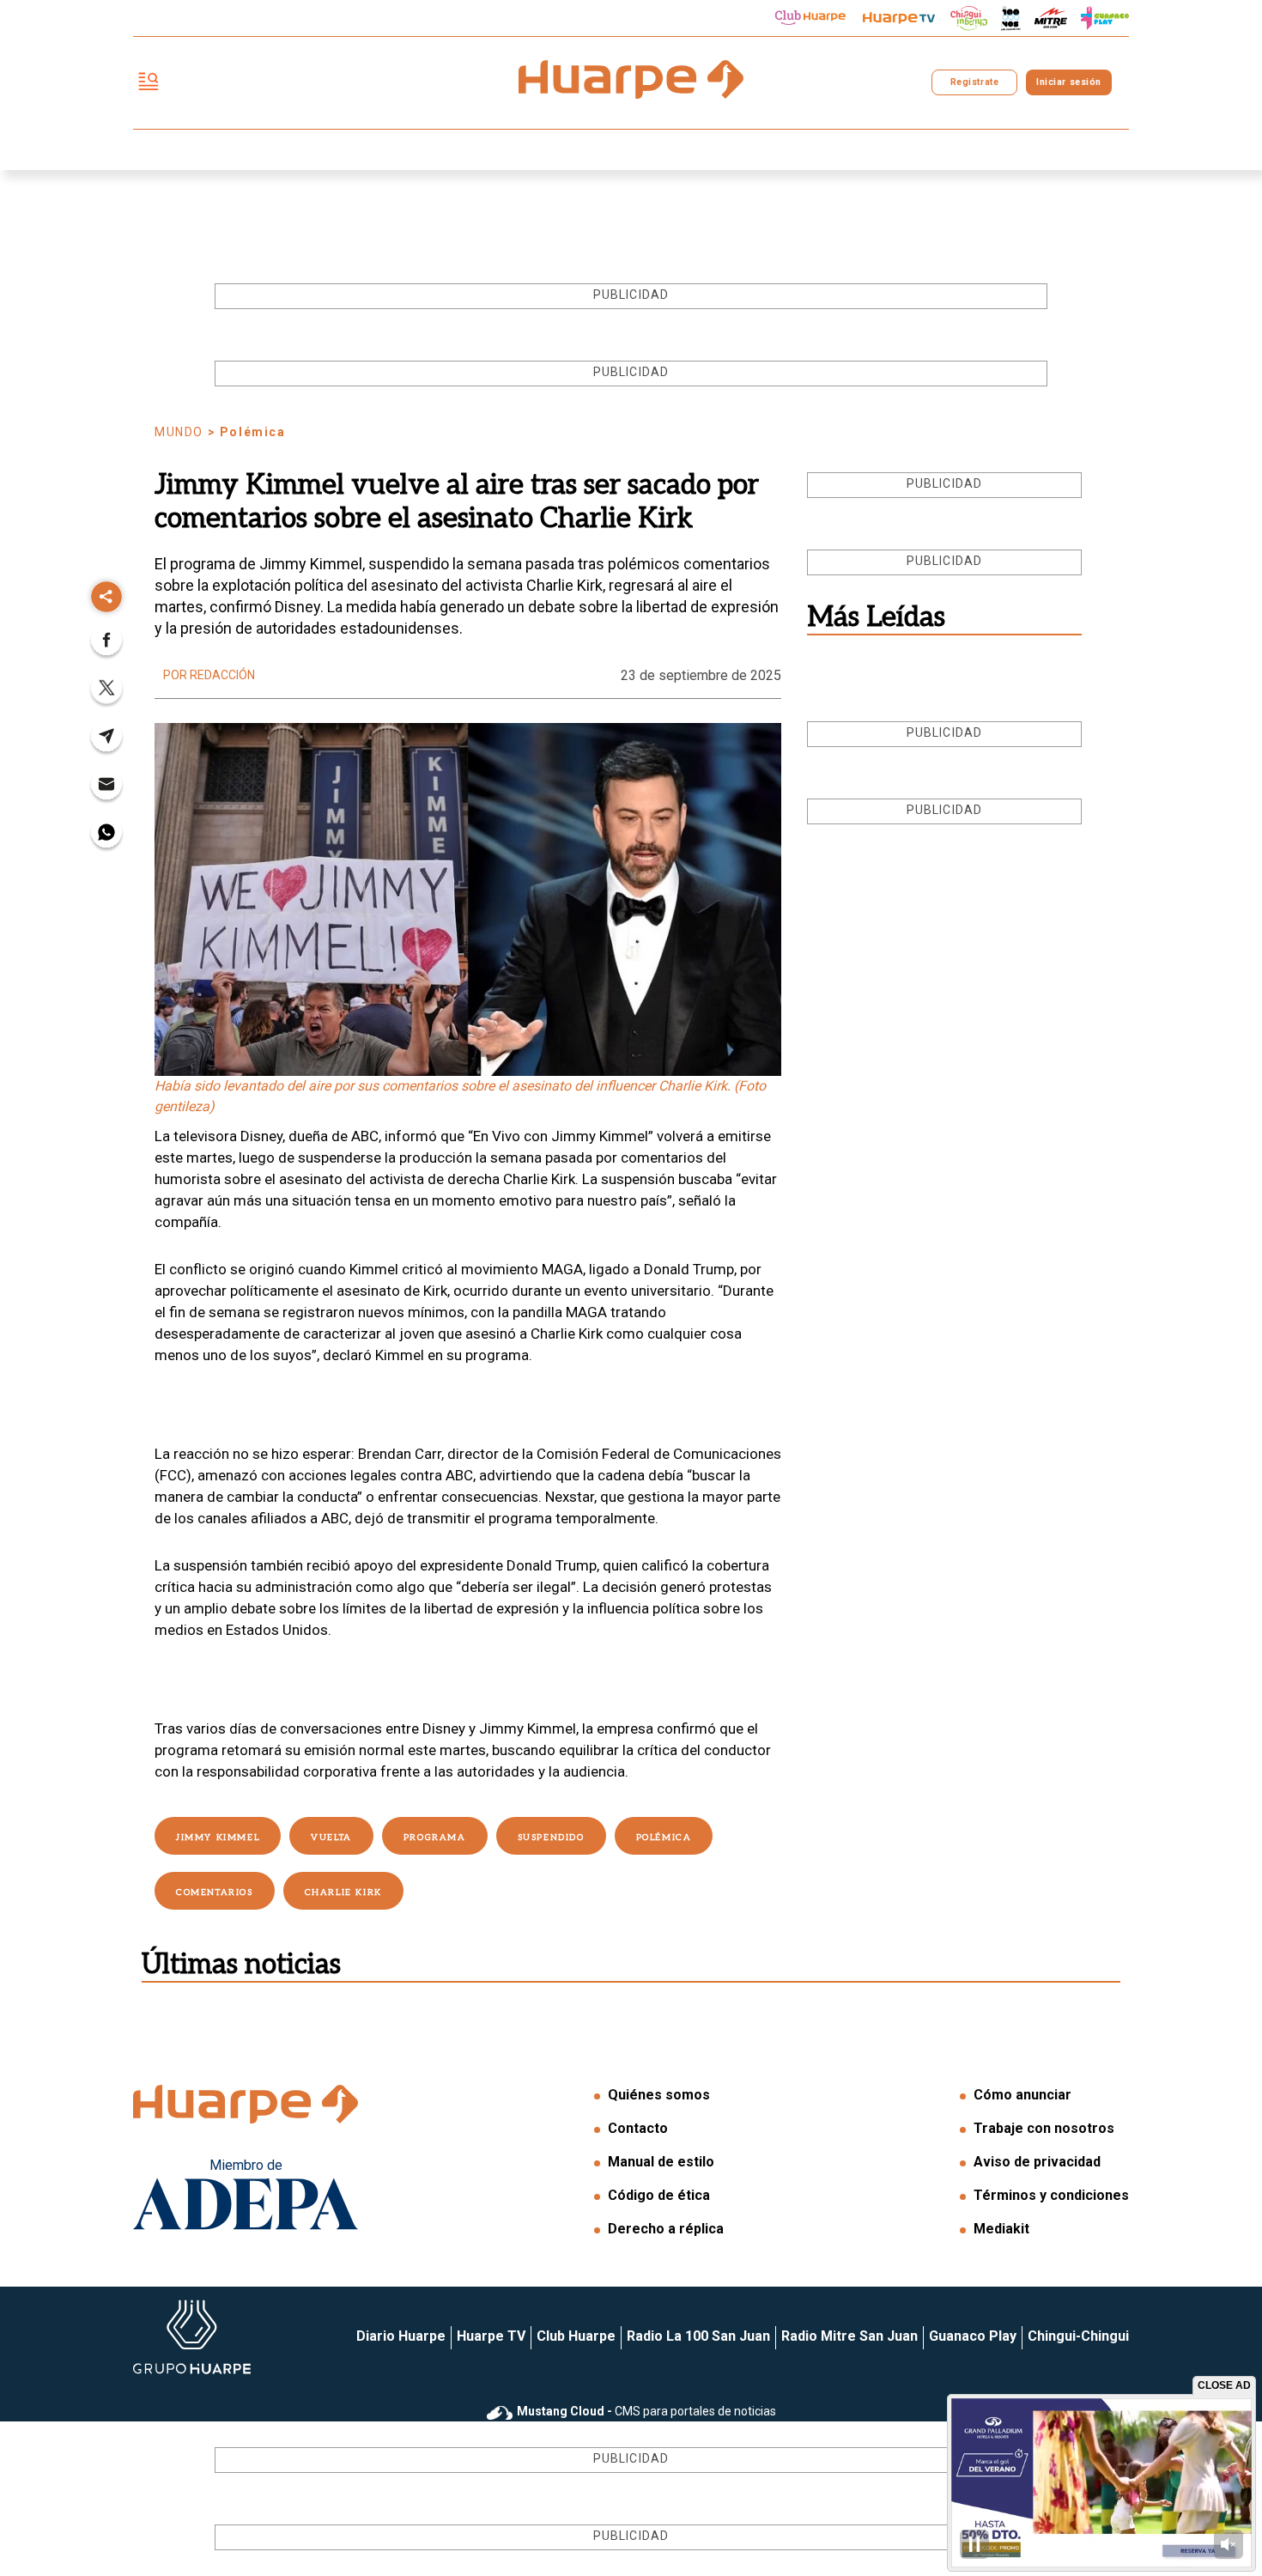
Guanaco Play (973, 2336)
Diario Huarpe (401, 2336)
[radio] (1051, 18)
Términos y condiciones (1051, 2195)
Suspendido (551, 1838)
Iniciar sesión (1068, 82)
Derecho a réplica (666, 2229)
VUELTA (331, 1838)
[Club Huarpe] (810, 18)
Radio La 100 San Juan (698, 2336)
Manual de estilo (661, 2162)
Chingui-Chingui (1078, 2336)
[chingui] (969, 18)
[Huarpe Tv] (899, 18)
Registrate (974, 82)
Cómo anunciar (1022, 2095)
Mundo (179, 432)
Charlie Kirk (343, 1893)
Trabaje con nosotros (1044, 2128)
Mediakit (1001, 2229)
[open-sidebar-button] (149, 83)
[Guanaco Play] (1105, 18)
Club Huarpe (576, 2336)
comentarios (215, 1893)
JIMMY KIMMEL (218, 1838)
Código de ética (659, 2195)
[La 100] (1011, 18)
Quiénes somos (659, 2095)
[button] (106, 645)
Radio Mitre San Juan (849, 2336)
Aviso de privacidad (1037, 2162)
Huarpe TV (491, 2336)
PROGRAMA (435, 1838)
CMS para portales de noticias (646, 2411)
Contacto (638, 2128)
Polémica (664, 1838)
